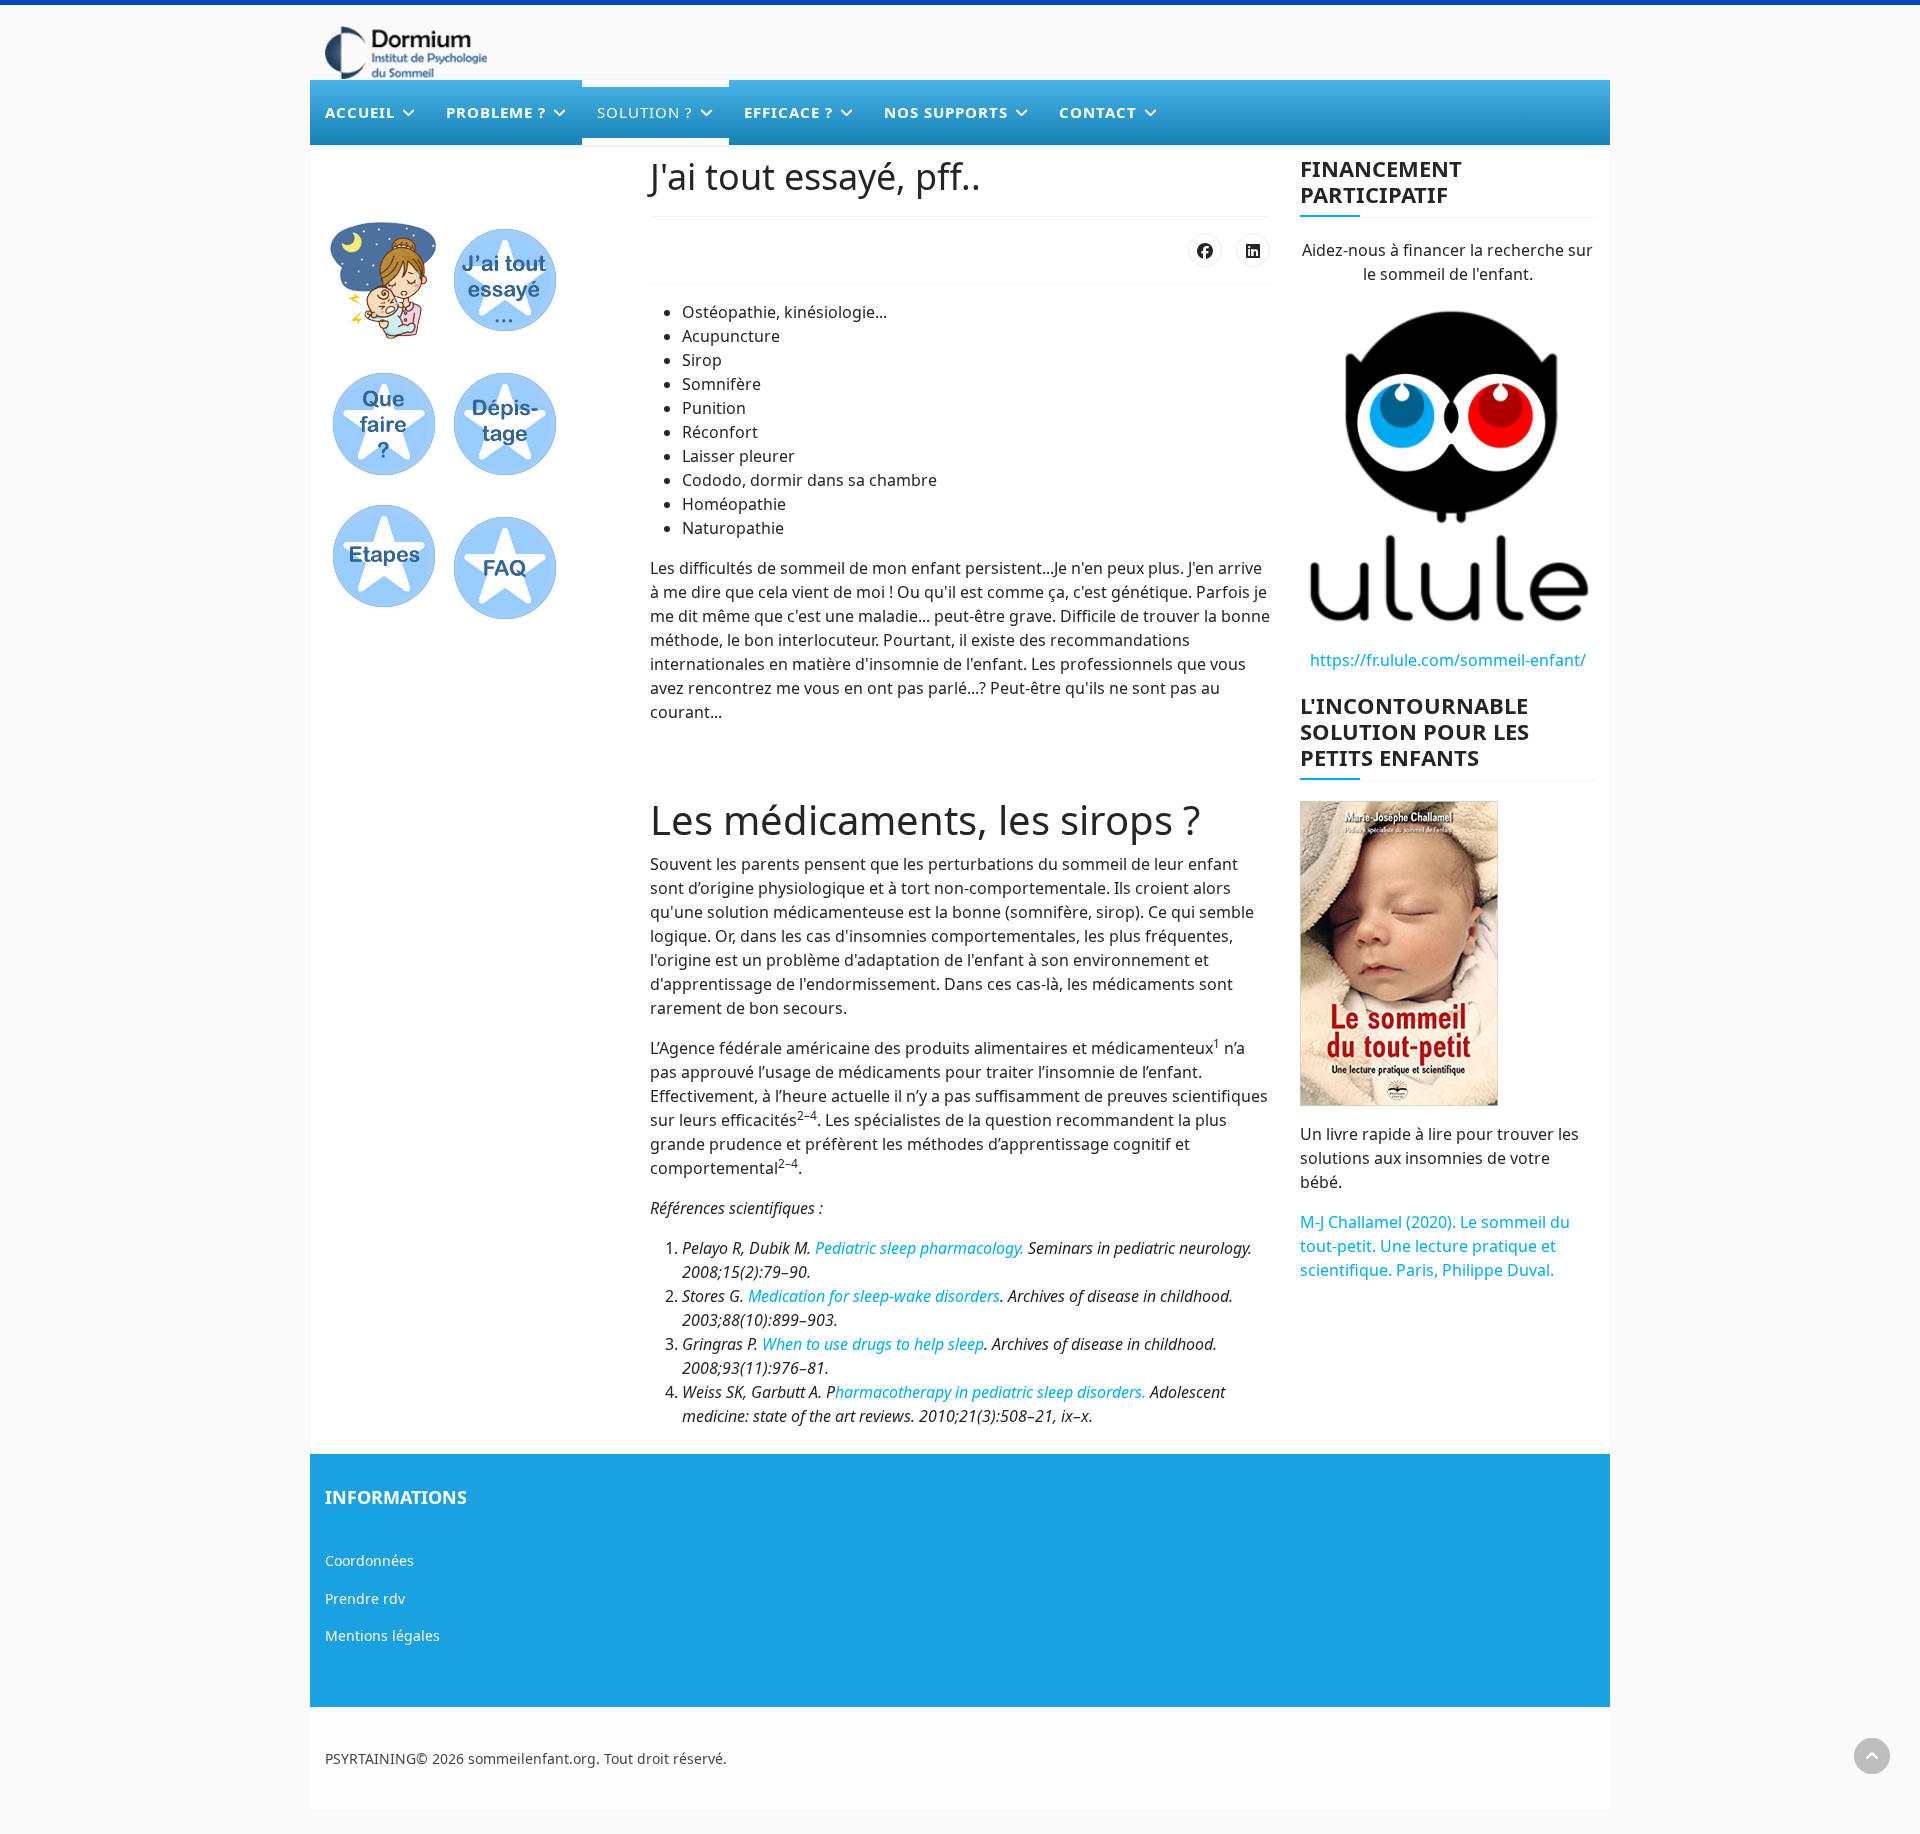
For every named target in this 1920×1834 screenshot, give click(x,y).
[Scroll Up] (1872, 1756)
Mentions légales (382, 1635)
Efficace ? (788, 112)
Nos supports (946, 112)
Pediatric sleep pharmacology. (919, 1248)
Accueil (360, 112)
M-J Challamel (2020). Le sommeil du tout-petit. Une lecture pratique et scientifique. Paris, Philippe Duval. (1435, 1246)
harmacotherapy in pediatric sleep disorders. (990, 1392)
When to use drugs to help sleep (873, 1344)
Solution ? (645, 112)
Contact (1098, 112)
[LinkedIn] (1253, 250)
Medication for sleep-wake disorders (874, 1296)
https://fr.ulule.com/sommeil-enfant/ (1448, 660)
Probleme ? (496, 112)
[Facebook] (1205, 250)
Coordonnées (369, 1560)
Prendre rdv (365, 1598)
